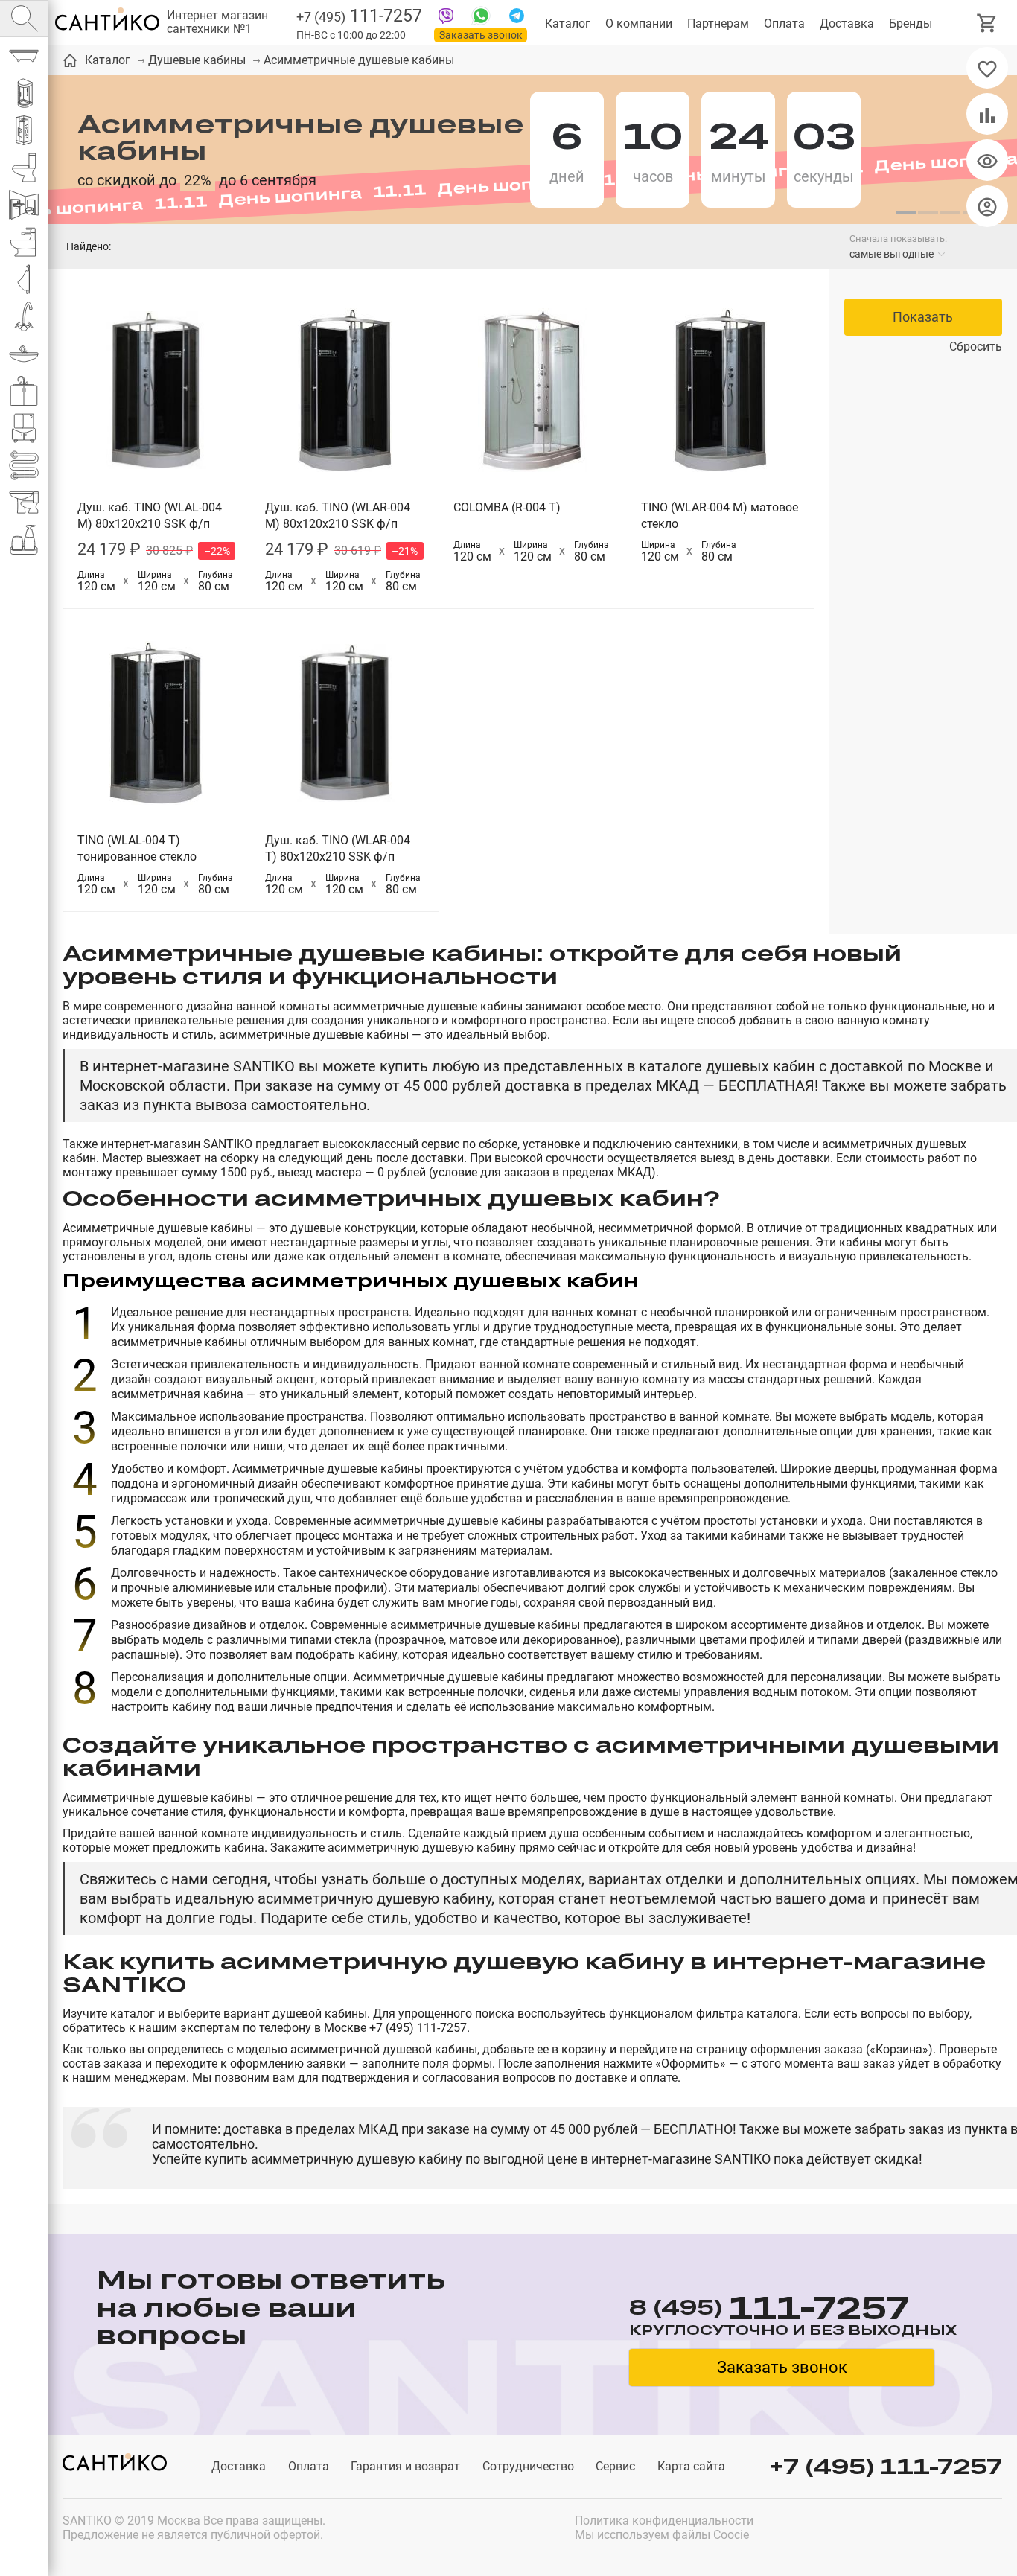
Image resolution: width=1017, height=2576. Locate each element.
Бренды (911, 23)
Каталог (568, 23)
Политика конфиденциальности (664, 2521)
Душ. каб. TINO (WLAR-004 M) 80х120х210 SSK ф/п (338, 516)
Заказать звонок (481, 35)
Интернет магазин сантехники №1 (217, 22)
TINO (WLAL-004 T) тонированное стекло (137, 848)
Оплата (784, 23)
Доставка (847, 23)
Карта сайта (691, 2466)
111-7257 (359, 16)
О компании (639, 23)
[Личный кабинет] (987, 206)
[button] (905, 213)
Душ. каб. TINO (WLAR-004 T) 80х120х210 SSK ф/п (338, 848)
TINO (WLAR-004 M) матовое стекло (720, 516)
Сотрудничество (528, 2466)
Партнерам (718, 23)
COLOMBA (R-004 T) (507, 507)
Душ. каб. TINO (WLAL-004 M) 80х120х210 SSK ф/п (150, 516)
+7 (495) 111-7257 (886, 2466)
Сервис (615, 2466)
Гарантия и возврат (405, 2466)
